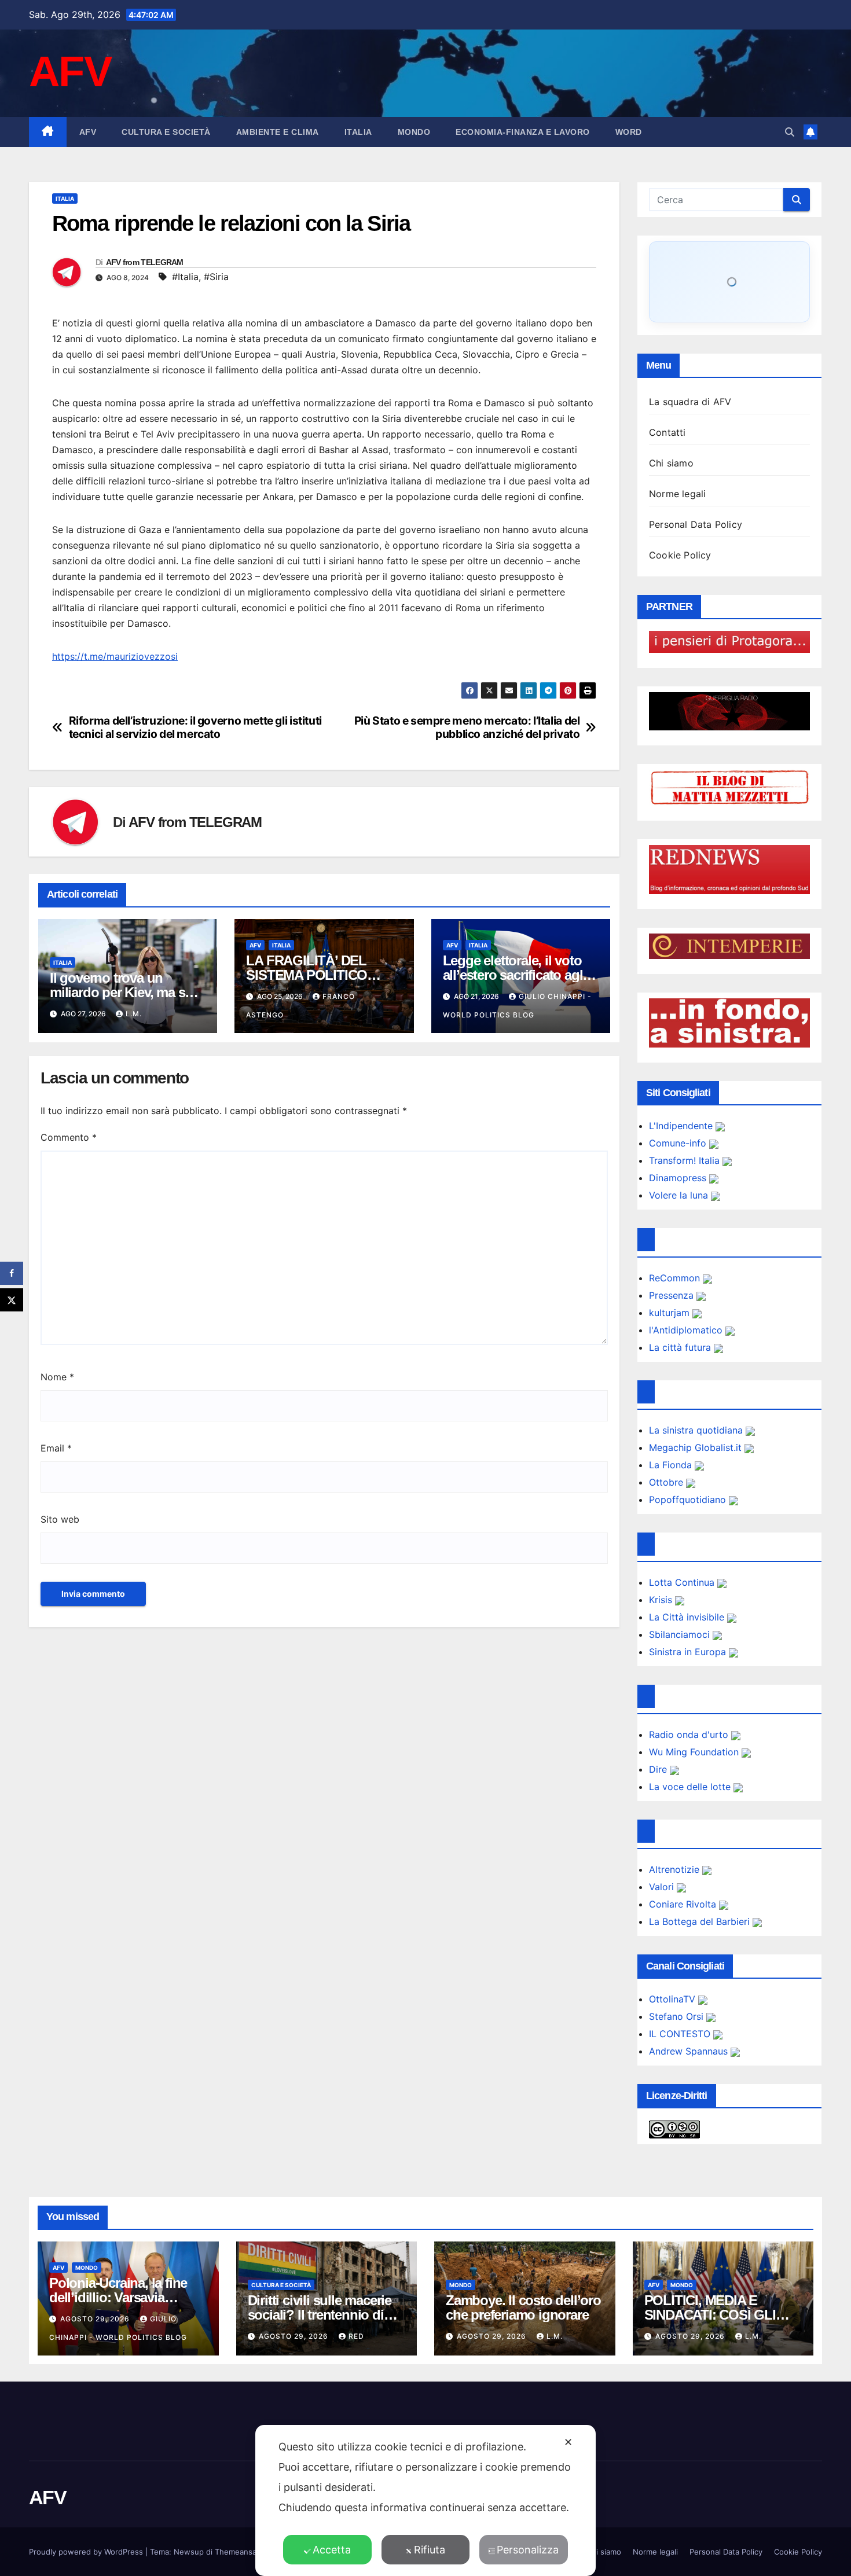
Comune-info (679, 1143)
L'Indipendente (682, 1126)
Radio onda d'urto (690, 1735)
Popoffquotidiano (689, 1500)
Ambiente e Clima (278, 132)
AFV (70, 71)
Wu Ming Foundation (695, 1752)
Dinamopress (679, 1178)
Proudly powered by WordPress (87, 2552)
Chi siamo (671, 463)
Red (356, 2336)
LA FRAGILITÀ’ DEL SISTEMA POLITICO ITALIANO (307, 975)
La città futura (681, 1347)
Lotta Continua (683, 1582)
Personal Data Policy (696, 524)
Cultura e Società (166, 132)
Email (56, 1448)
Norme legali (677, 494)
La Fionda (672, 1465)
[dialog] (425, 2500)
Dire (659, 1769)
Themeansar (237, 2552)
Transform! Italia (686, 1160)
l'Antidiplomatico (687, 1330)
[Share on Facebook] (12, 1273)
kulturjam (671, 1313)
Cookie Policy (680, 555)
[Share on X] (12, 1300)
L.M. (134, 1014)
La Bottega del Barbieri (701, 1921)
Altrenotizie (676, 1869)
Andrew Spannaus (690, 2051)
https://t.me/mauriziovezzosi (115, 656)
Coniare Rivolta (684, 1904)
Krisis (662, 1600)
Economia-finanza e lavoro (523, 132)
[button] (790, 132)
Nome (57, 1377)
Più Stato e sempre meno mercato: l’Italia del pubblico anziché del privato (467, 727)
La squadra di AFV (690, 402)
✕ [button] (568, 2442)
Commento (69, 1137)
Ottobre (667, 1482)
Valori (663, 1887)
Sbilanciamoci (681, 1634)
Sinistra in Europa (689, 1652)
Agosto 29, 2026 (96, 2319)
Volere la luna (680, 1195)
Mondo (414, 132)
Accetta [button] (332, 2550)
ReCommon (676, 1278)
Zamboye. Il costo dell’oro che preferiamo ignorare (523, 2307)
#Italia (185, 277)
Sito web (60, 1519)
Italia (358, 132)
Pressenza (673, 1295)
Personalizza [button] (528, 2550)
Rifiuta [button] (430, 2550)
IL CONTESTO (681, 2034)
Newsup (189, 2552)
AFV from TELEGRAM (145, 262)
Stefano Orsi (678, 2016)
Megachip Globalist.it (697, 1447)
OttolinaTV (674, 1999)
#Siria (216, 277)
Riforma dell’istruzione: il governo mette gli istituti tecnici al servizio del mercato (195, 727)
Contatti (667, 432)
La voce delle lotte (691, 1787)
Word (629, 132)
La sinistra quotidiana (697, 1430)
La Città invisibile (688, 1617)
